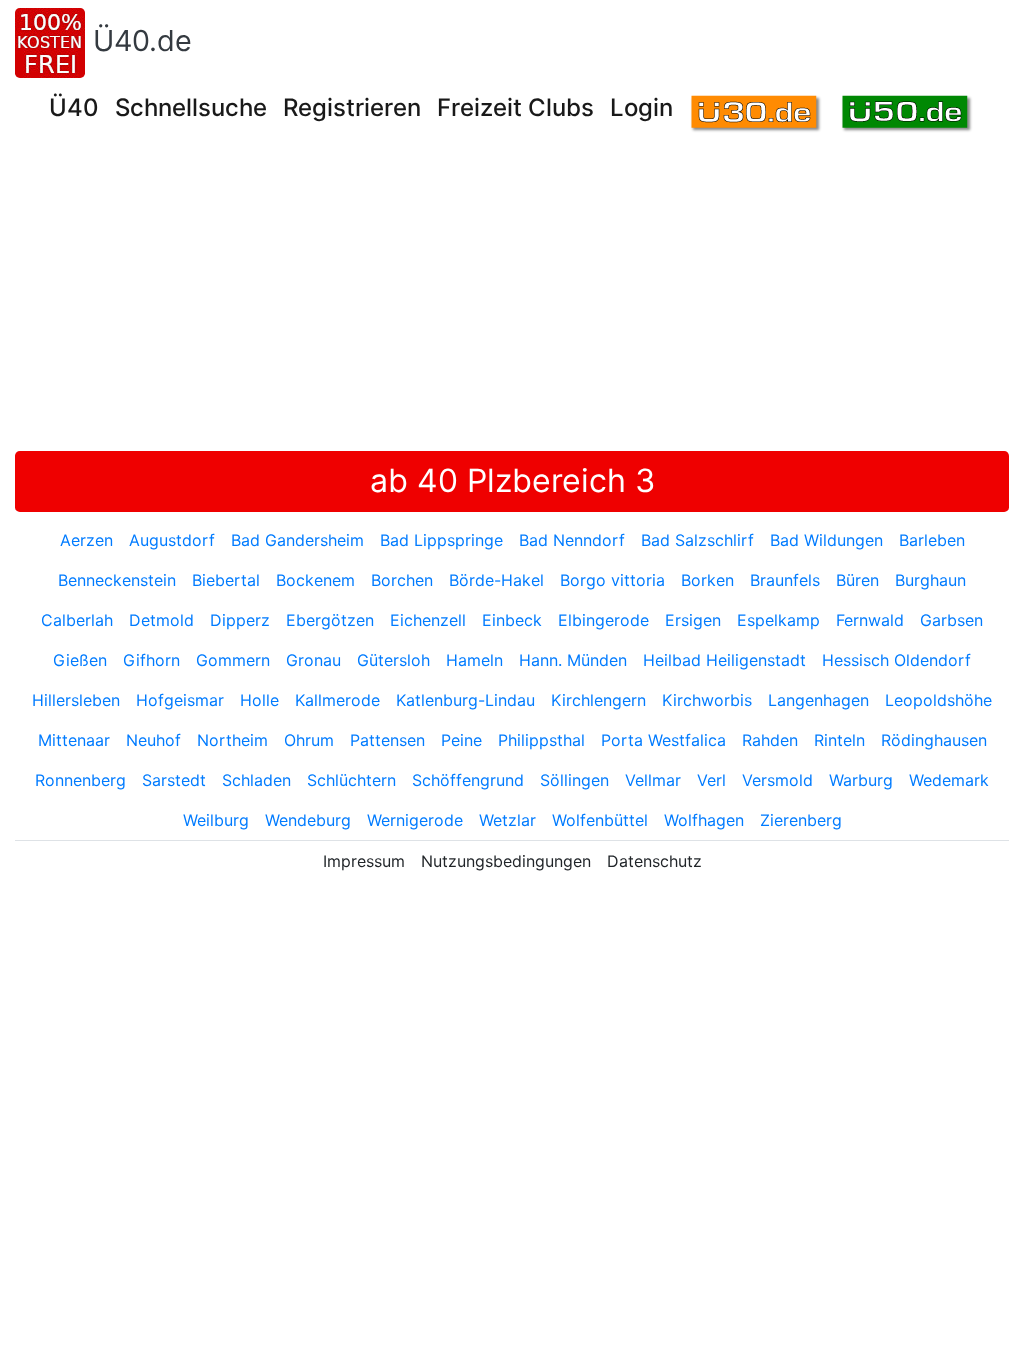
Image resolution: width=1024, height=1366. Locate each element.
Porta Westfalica (663, 740)
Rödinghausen (934, 740)
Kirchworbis (707, 700)
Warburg (861, 780)
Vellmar (653, 780)
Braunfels (785, 580)
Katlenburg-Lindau (465, 700)
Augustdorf (172, 540)
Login (641, 107)
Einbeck (512, 620)
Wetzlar (507, 820)
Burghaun (930, 580)
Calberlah (77, 620)
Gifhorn (151, 660)
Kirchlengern (598, 700)
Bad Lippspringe (441, 540)
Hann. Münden (573, 660)
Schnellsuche (191, 107)
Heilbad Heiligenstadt (724, 660)
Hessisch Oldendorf (896, 660)
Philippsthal (541, 740)
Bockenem (315, 580)
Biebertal (226, 580)
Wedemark (949, 780)
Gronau (313, 660)
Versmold (777, 780)
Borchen (402, 580)
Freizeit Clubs (515, 107)
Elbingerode (603, 620)
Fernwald (870, 620)
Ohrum (309, 740)
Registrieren (352, 107)
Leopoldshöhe (938, 700)
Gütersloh (393, 660)
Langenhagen (818, 700)
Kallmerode (337, 700)
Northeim (232, 740)
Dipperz (240, 620)
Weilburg (216, 820)
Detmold (161, 620)
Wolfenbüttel (600, 820)
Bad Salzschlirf (697, 540)
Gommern (233, 660)
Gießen (80, 660)
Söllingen (574, 780)
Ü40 (74, 107)
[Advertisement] (519, 301)
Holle (259, 700)
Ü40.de (142, 40)
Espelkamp (778, 620)
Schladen (256, 780)
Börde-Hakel (496, 580)
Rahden (770, 740)
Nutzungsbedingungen (506, 861)
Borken (707, 580)
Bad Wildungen (826, 540)
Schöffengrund (468, 780)
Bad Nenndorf (572, 540)
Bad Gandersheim (297, 540)
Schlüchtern (351, 780)
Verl (711, 780)
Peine (461, 740)
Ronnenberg (80, 780)
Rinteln (839, 740)
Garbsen (951, 620)
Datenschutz (654, 861)
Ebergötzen (330, 620)
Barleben (932, 540)
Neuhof (153, 740)
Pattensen (387, 740)
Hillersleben (76, 700)
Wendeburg (308, 820)
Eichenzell (428, 620)
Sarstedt (174, 780)
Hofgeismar (180, 700)
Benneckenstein (117, 580)
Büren (857, 580)
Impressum (364, 861)
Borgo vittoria (612, 580)
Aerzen (86, 540)
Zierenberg (801, 820)
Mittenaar (74, 740)
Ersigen (693, 620)
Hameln (474, 660)
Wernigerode (415, 820)
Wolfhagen (704, 820)
